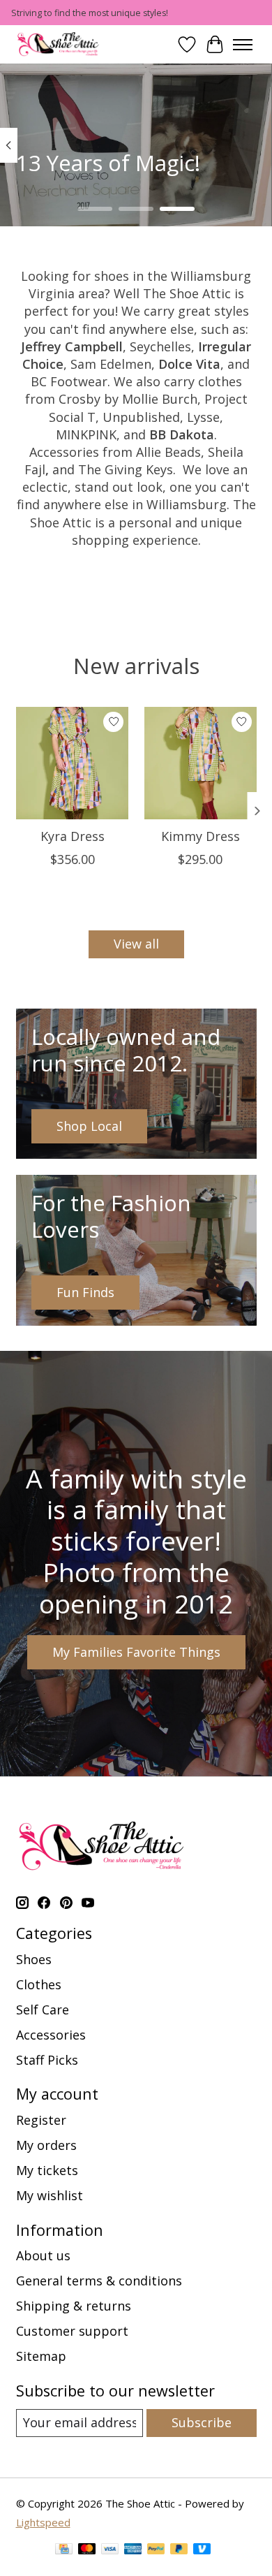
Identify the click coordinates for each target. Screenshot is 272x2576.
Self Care (43, 2010)
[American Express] (133, 2551)
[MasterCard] (87, 2551)
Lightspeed (43, 2522)
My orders (46, 2145)
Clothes (39, 1984)
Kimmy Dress (200, 835)
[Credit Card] (64, 2551)
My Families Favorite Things (136, 1652)
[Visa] (110, 2551)
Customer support (72, 2331)
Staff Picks (47, 2060)
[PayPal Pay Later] (179, 2551)
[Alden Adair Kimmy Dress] (200, 763)
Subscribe (202, 2422)
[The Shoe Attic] (59, 44)
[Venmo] (202, 2551)
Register (41, 2120)
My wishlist (50, 2195)
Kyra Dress (72, 835)
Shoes (34, 1959)
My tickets (47, 2170)
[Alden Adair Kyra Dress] (72, 763)
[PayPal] (156, 2551)
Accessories (51, 2035)
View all (136, 944)
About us (43, 2255)
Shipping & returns (74, 2306)
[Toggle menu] (243, 45)
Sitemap (41, 2356)
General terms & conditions (99, 2281)
